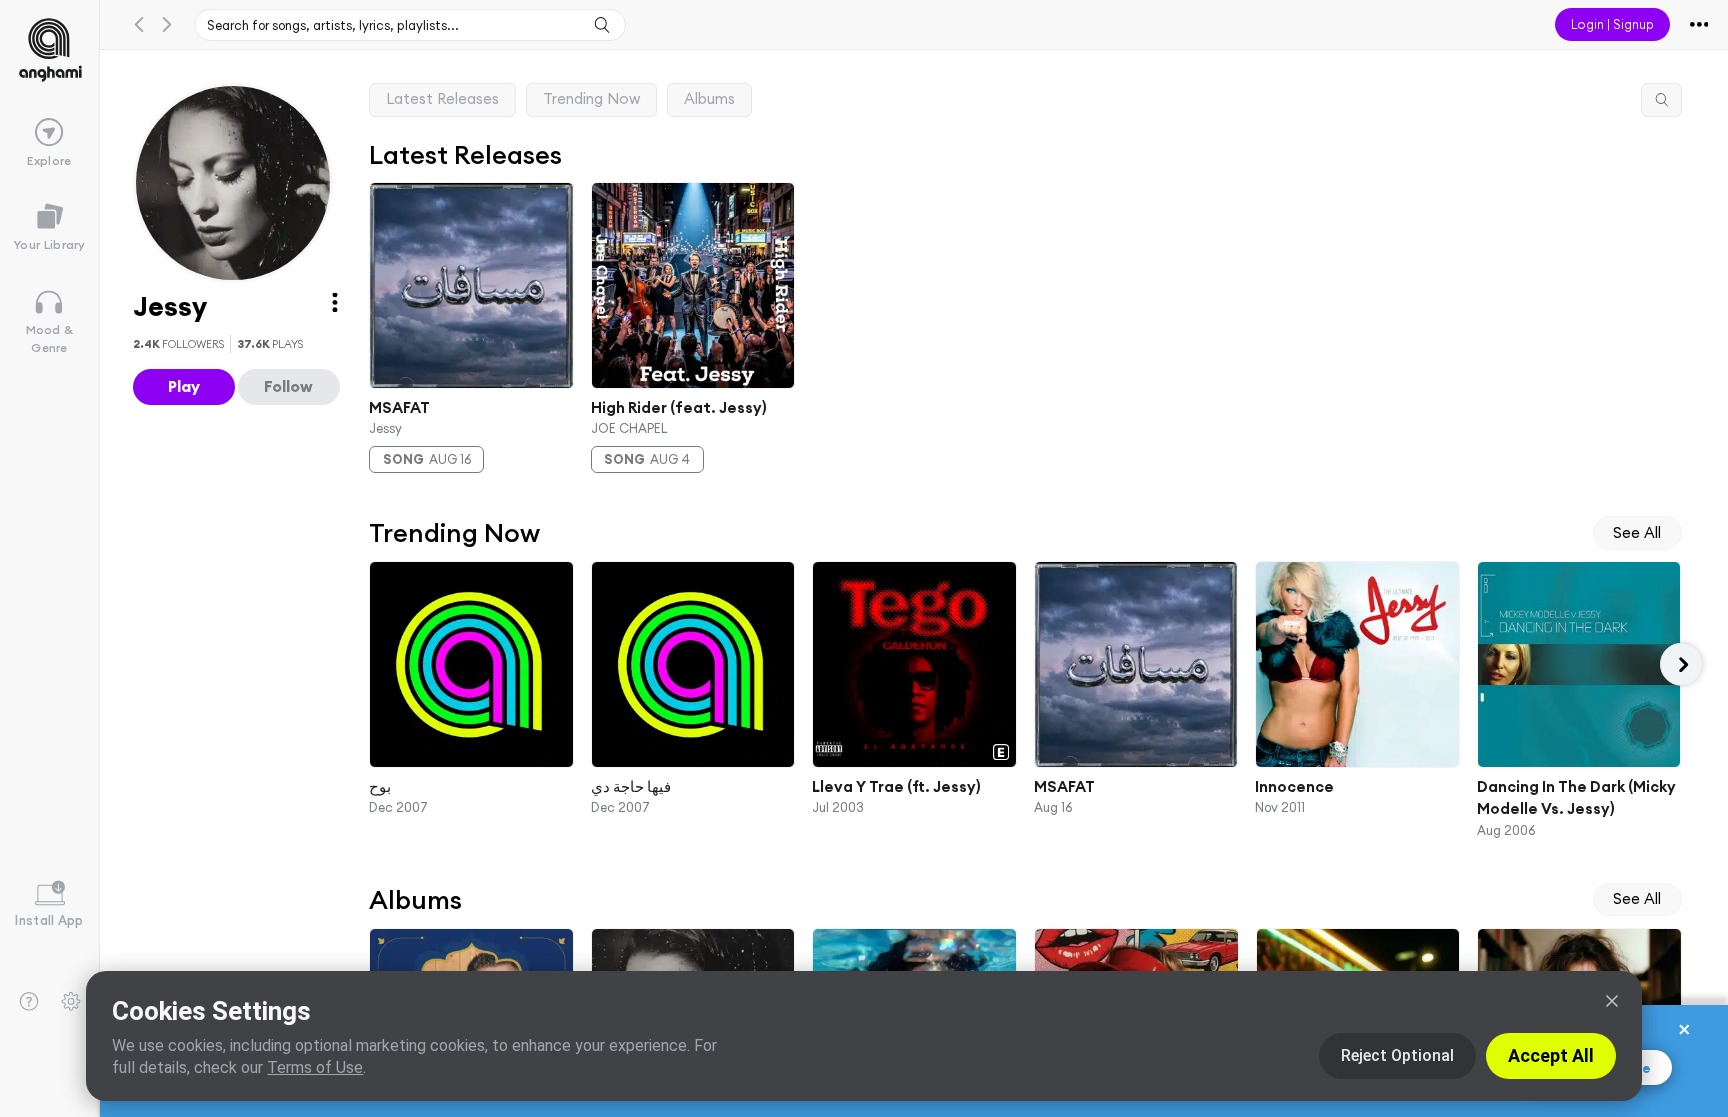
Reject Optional (1397, 1055)
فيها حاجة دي (630, 785)
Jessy (385, 428)
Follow (288, 386)
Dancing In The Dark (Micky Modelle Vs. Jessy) (1575, 797)
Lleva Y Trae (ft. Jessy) (896, 785)
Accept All (1551, 1055)
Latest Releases (442, 98)
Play (184, 386)
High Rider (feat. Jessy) (678, 406)
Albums (709, 98)
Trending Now (591, 98)
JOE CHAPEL (628, 428)
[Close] (1612, 1001)
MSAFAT (399, 406)
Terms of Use (315, 1067)
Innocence (1294, 785)
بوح (380, 785)
